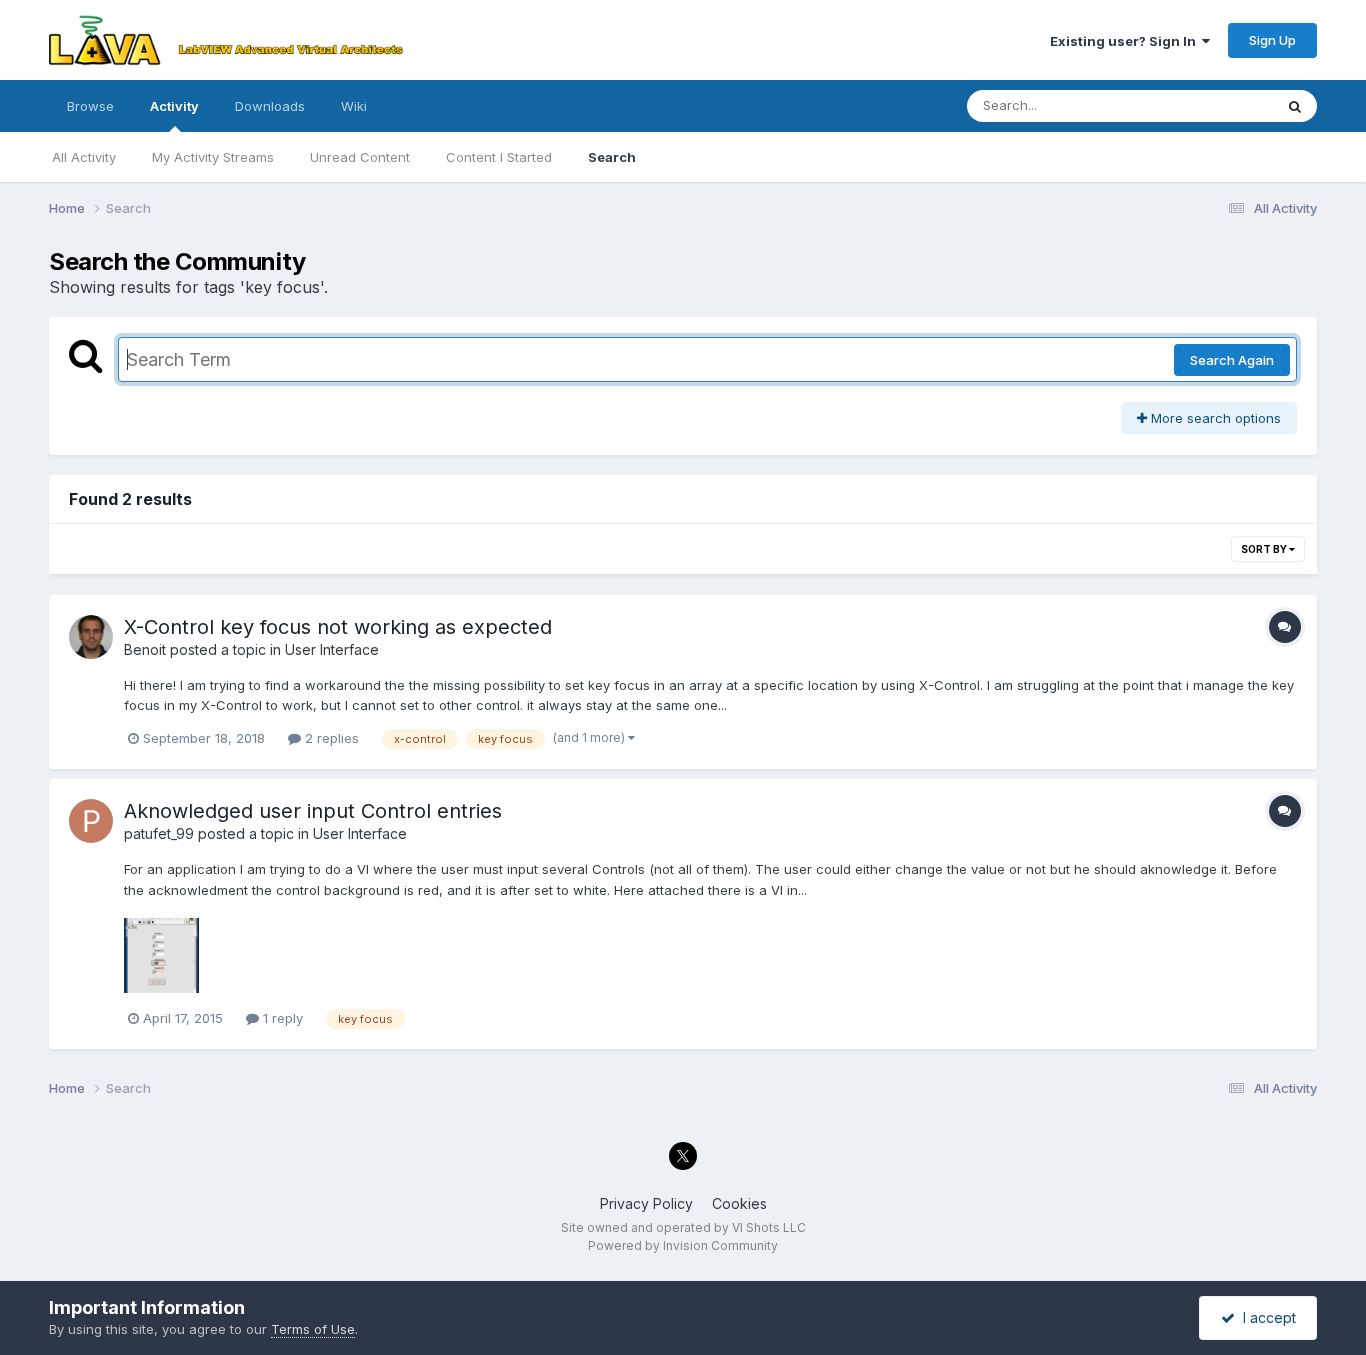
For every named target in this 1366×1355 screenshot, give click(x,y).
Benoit (145, 649)
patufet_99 (159, 833)
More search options (1214, 418)
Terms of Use (313, 1329)
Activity (174, 106)
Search (612, 157)
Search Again (1232, 360)
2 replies (330, 738)
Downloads (270, 106)
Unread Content (360, 157)
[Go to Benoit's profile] (91, 637)
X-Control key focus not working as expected (338, 627)
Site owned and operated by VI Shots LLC (683, 1227)
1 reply (281, 1018)
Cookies (739, 1203)
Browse (90, 106)
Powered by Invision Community (683, 1245)
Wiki (354, 106)
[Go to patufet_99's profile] (91, 821)
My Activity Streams (213, 157)
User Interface (332, 649)
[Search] (1295, 106)
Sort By (1265, 549)
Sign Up (1272, 40)
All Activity (84, 157)
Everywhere (1211, 105)
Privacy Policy (646, 1203)
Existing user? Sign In (1126, 41)
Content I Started (499, 157)
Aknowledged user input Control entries (313, 811)
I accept (1265, 1317)
